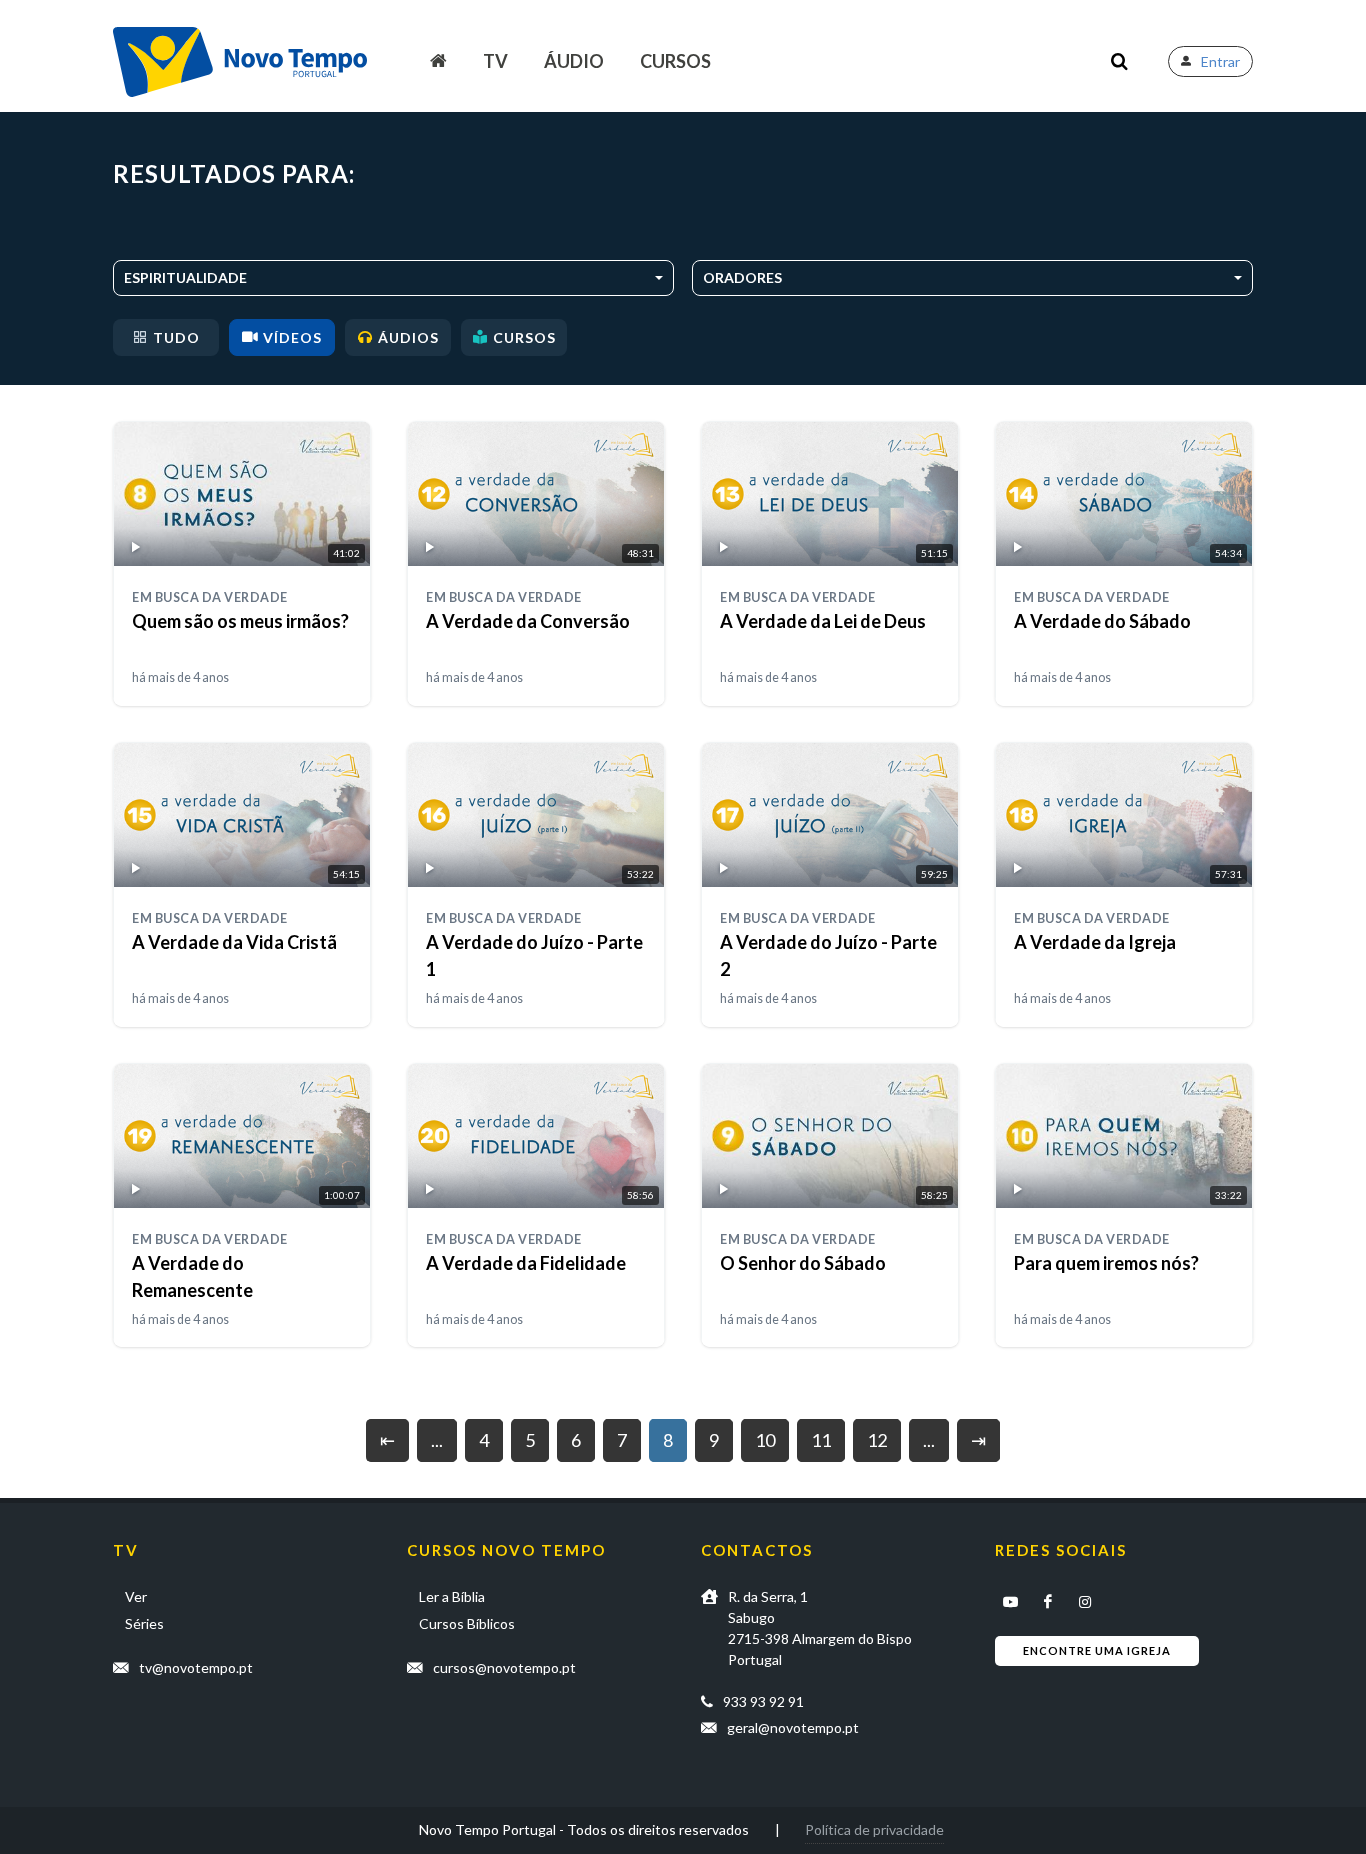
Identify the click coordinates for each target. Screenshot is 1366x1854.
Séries (144, 1623)
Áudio (574, 61)
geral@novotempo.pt (793, 1727)
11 (821, 1440)
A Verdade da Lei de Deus (823, 621)
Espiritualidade (185, 277)
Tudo (176, 337)
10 (765, 1440)
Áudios (408, 337)
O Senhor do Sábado (803, 1263)
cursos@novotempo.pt (504, 1667)
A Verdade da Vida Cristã (234, 942)
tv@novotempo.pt (196, 1667)
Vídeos (292, 337)
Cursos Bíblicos (467, 1623)
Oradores (742, 277)
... (437, 1440)
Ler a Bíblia (452, 1596)
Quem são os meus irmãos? (240, 621)
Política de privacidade (874, 1829)
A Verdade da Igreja (1095, 942)
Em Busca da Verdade (210, 597)
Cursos (675, 61)
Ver (136, 1596)
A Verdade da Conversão (528, 621)
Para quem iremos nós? (1106, 1263)
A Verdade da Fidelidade (526, 1263)
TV (495, 61)
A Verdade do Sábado (1102, 621)
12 (877, 1440)
